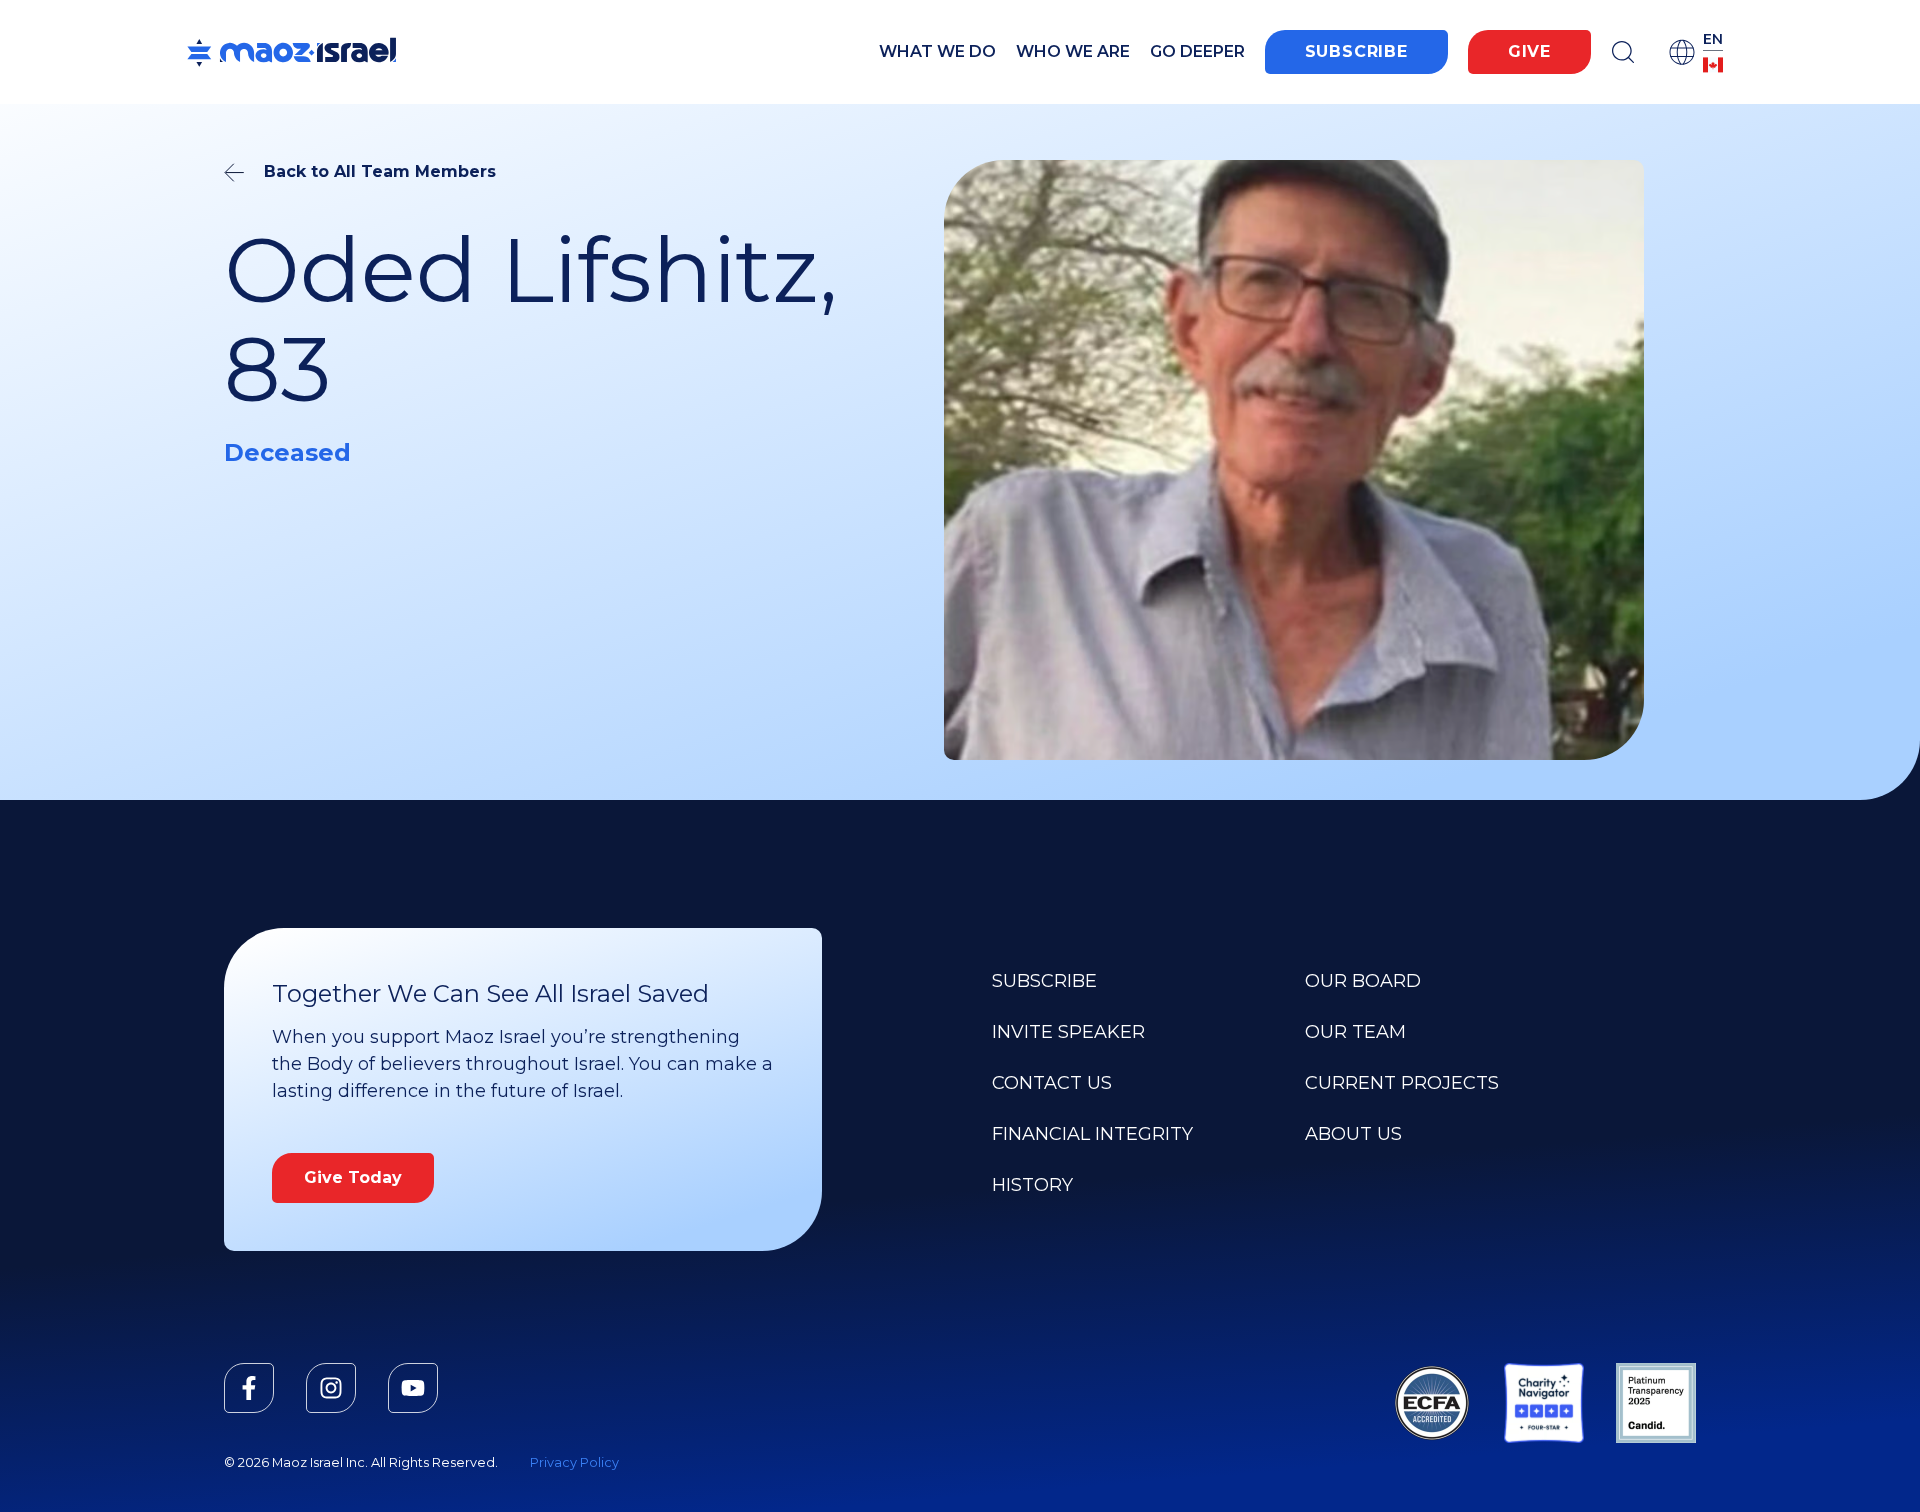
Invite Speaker (1068, 1032)
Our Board (1363, 981)
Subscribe (1356, 51)
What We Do (937, 51)
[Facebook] (249, 1388)
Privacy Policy (574, 1462)
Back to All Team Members (380, 171)
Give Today (353, 1177)
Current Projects (1402, 1083)
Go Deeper (1197, 51)
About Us (1353, 1134)
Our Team (1355, 1032)
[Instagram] (331, 1388)
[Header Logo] (291, 52)
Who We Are (1073, 51)
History (1032, 1185)
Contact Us (1052, 1083)
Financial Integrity (1092, 1134)
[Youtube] (413, 1388)
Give (1529, 51)
